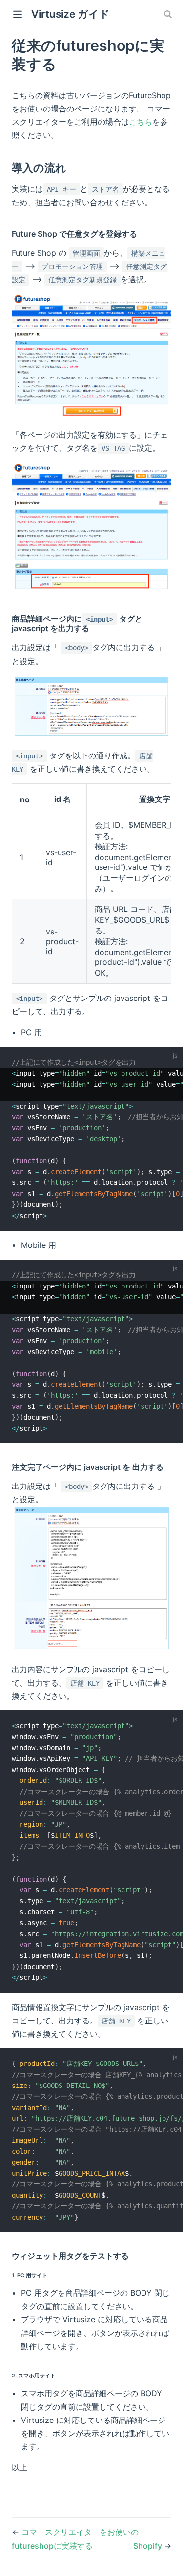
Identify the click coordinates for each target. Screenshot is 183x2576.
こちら (141, 122)
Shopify (149, 2546)
